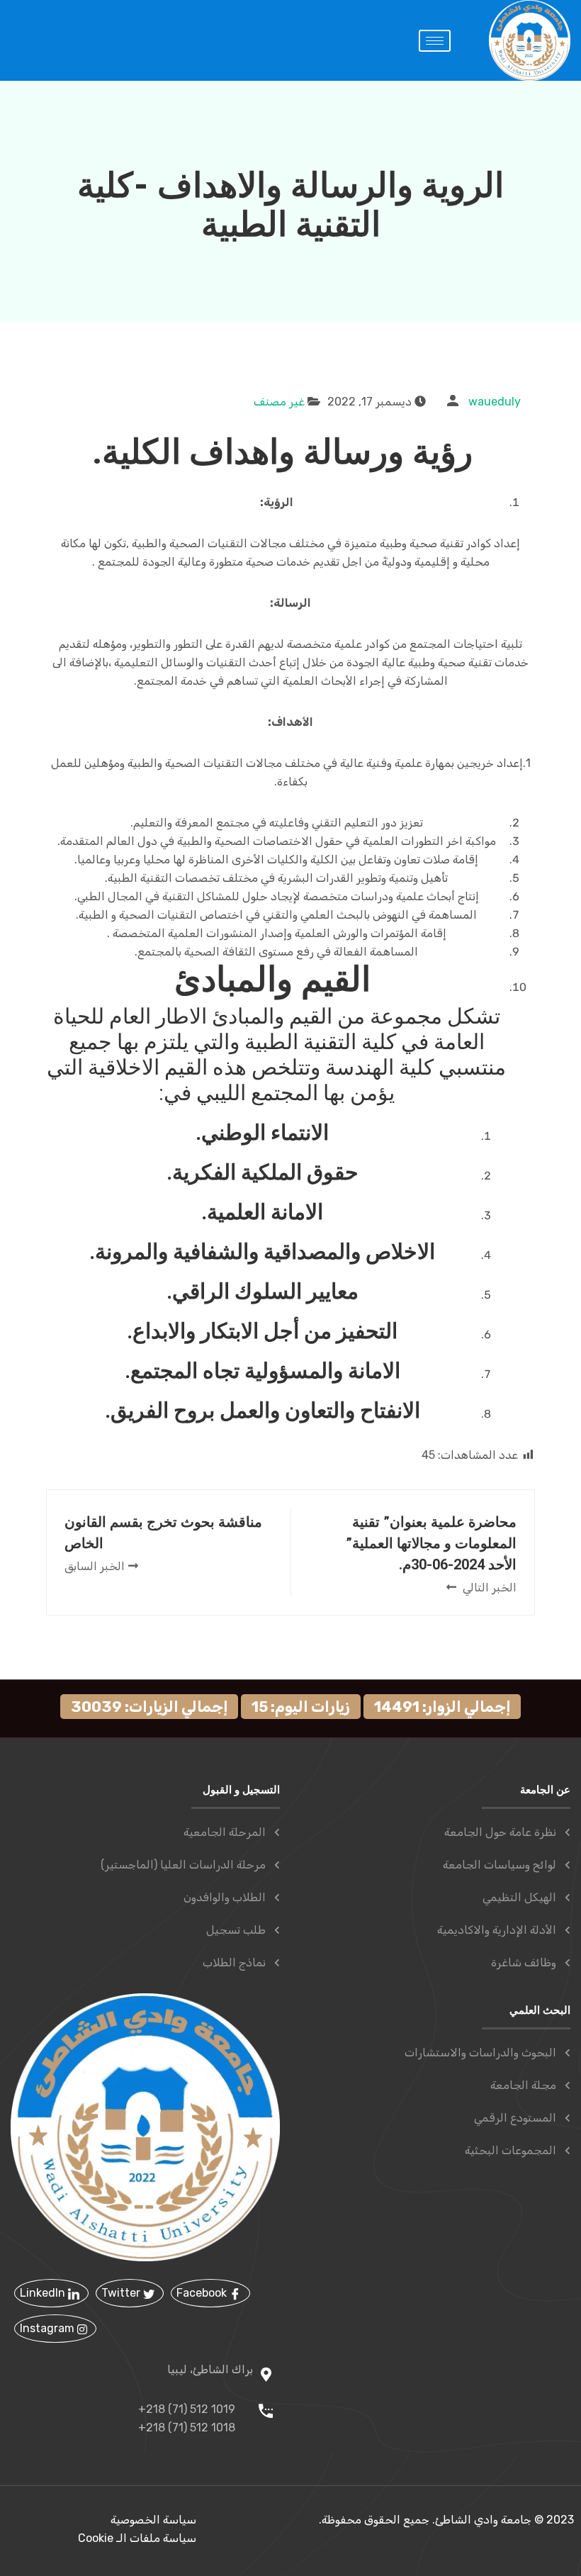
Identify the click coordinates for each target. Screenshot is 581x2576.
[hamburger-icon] (435, 41)
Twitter (122, 2293)
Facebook (203, 2293)
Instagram (49, 2328)
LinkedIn (44, 2293)
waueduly (495, 402)
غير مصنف (279, 402)
